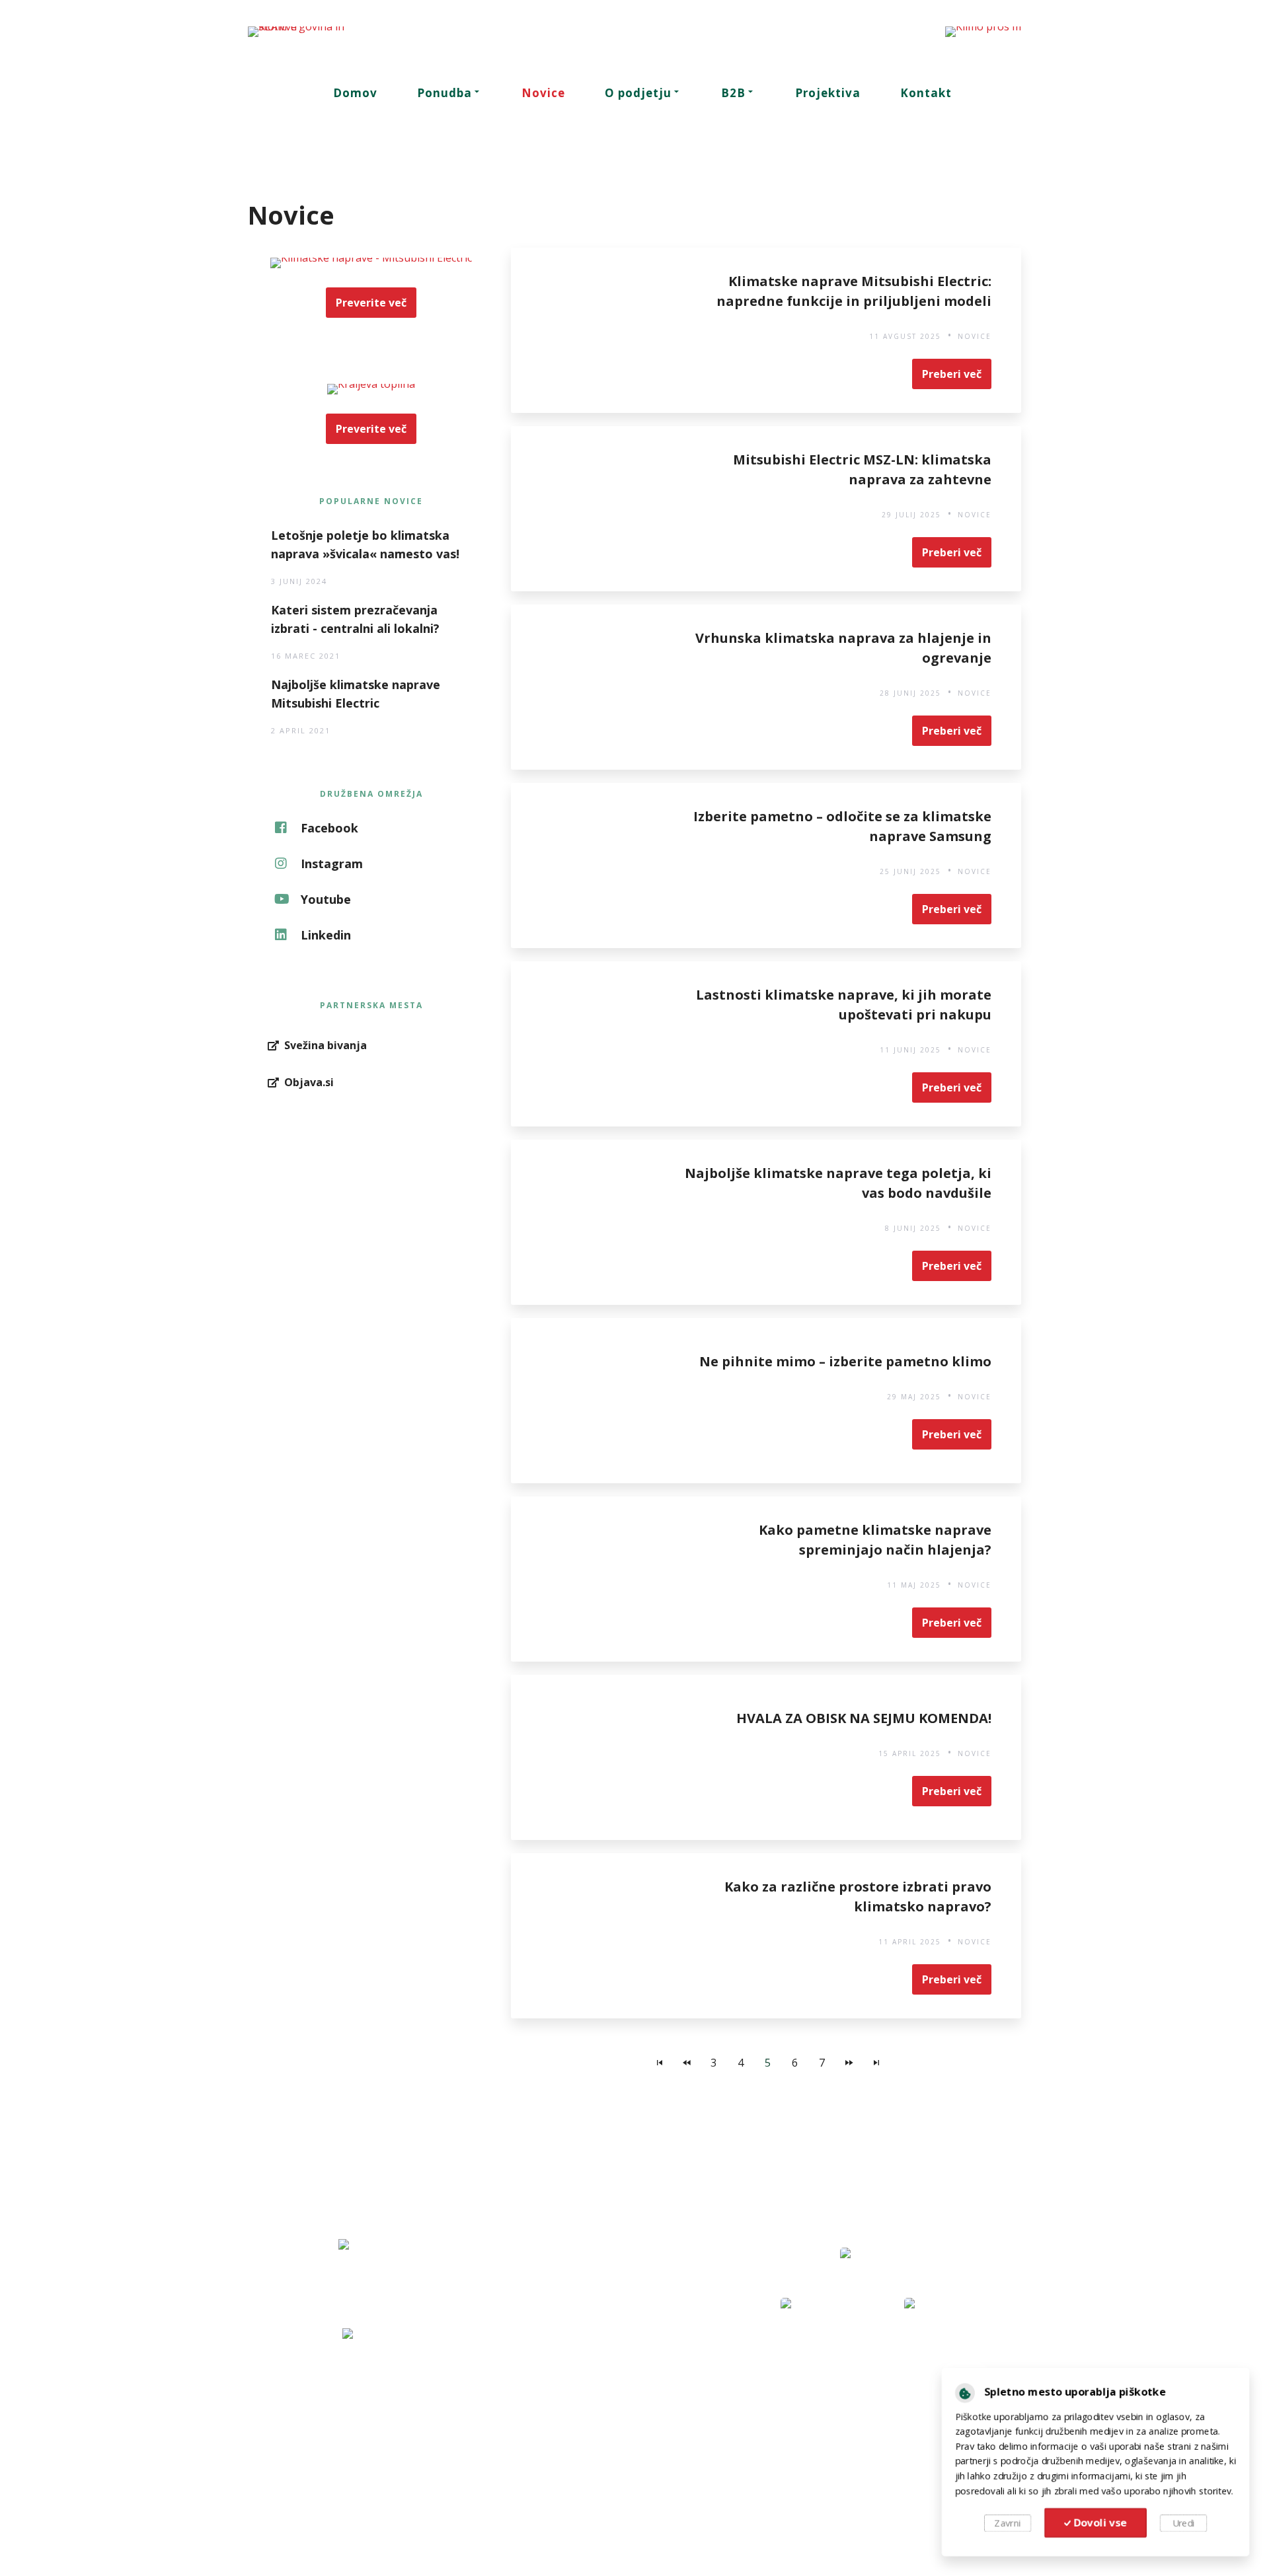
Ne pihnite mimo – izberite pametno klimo (845, 1361)
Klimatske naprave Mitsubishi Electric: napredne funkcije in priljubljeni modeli (854, 291)
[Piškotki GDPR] (959, 2389)
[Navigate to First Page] (660, 2063)
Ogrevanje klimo (870, 2402)
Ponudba (444, 93)
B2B (733, 93)
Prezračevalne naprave (359, 2442)
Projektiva (828, 93)
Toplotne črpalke (345, 2422)
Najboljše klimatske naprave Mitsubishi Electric (356, 694)
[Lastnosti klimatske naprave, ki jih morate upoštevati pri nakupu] (594, 1044)
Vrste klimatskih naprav (886, 2462)
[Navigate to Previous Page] (687, 2063)
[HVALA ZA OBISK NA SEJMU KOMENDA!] (594, 1757)
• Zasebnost (846, 2538)
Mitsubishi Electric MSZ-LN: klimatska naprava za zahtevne (862, 469)
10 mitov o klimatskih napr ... (897, 2482)
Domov (355, 93)
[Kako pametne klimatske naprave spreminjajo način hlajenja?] (594, 1579)
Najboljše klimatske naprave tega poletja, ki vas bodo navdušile (838, 1183)
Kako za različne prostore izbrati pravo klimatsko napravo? (858, 1896)
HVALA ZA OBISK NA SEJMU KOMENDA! (864, 1718)
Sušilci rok (328, 2482)
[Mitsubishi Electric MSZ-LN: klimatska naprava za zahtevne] (594, 509)
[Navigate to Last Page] (876, 2063)
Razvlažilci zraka (343, 2462)
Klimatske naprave (349, 2402)
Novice (543, 93)
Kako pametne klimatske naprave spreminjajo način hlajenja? (875, 1540)
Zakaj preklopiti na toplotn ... (897, 2442)
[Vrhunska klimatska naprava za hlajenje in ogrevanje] (594, 687)
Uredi (1188, 2526)
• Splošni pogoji (758, 2538)
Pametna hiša (864, 2422)
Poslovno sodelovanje (620, 2442)
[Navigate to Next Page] (849, 2063)
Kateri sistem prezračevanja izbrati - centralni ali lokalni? (355, 619)
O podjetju (638, 93)
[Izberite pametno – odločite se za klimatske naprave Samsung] (594, 865)
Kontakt (926, 93)
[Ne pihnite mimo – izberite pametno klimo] (594, 1401)
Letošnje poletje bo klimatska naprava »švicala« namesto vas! (365, 544)
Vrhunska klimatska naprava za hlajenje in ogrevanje (843, 648)
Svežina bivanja (898, 2376)
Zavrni (1003, 2526)
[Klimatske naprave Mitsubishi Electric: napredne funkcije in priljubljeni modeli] (594, 330)
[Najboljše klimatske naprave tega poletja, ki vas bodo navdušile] (594, 1222)
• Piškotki (920, 2538)
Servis (584, 2422)
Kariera (586, 2462)
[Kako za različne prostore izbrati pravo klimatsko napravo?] (594, 1936)
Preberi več (952, 374)
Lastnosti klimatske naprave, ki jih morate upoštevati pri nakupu (844, 1005)
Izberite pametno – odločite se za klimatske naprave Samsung (842, 826)
